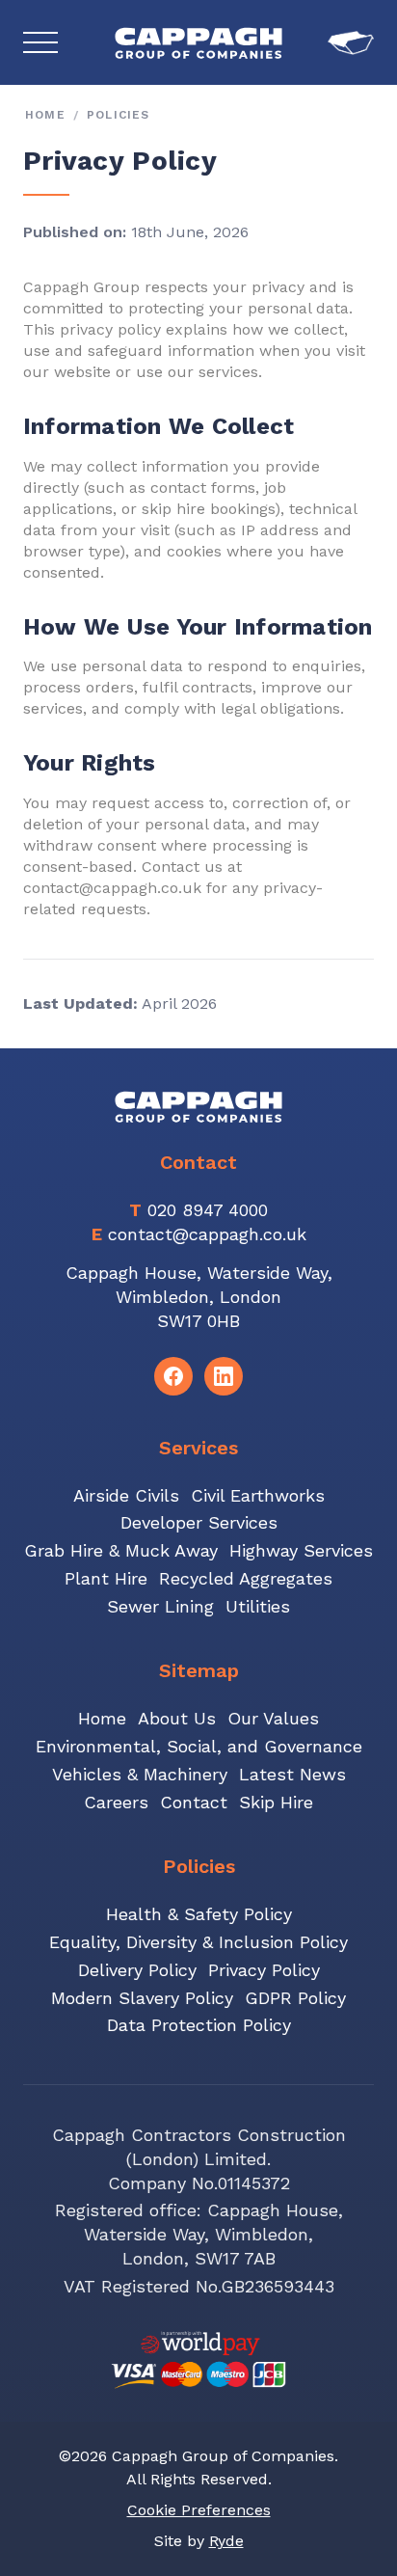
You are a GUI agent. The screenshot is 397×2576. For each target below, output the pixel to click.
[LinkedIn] (224, 1376)
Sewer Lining (160, 1606)
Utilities (258, 1606)
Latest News (292, 1774)
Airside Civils (126, 1495)
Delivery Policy (137, 1970)
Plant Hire (106, 1578)
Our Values (273, 1718)
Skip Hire (276, 1802)
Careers (116, 1802)
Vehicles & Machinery (140, 1774)
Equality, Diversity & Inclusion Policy (198, 1942)
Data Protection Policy (199, 2025)
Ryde (226, 2541)
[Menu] (40, 42)
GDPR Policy (295, 1998)
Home (45, 115)
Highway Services (301, 1550)
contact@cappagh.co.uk (207, 1234)
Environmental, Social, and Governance (199, 1746)
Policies (119, 115)
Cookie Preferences (199, 2510)
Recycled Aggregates (246, 1578)
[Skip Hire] (351, 42)
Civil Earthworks (258, 1495)
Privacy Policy (264, 1970)
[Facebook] (173, 1376)
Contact (194, 1802)
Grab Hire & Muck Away (121, 1550)
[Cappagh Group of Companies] (198, 42)
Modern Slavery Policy (142, 1998)
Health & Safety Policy (199, 1914)
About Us (177, 1718)
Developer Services (199, 1522)
